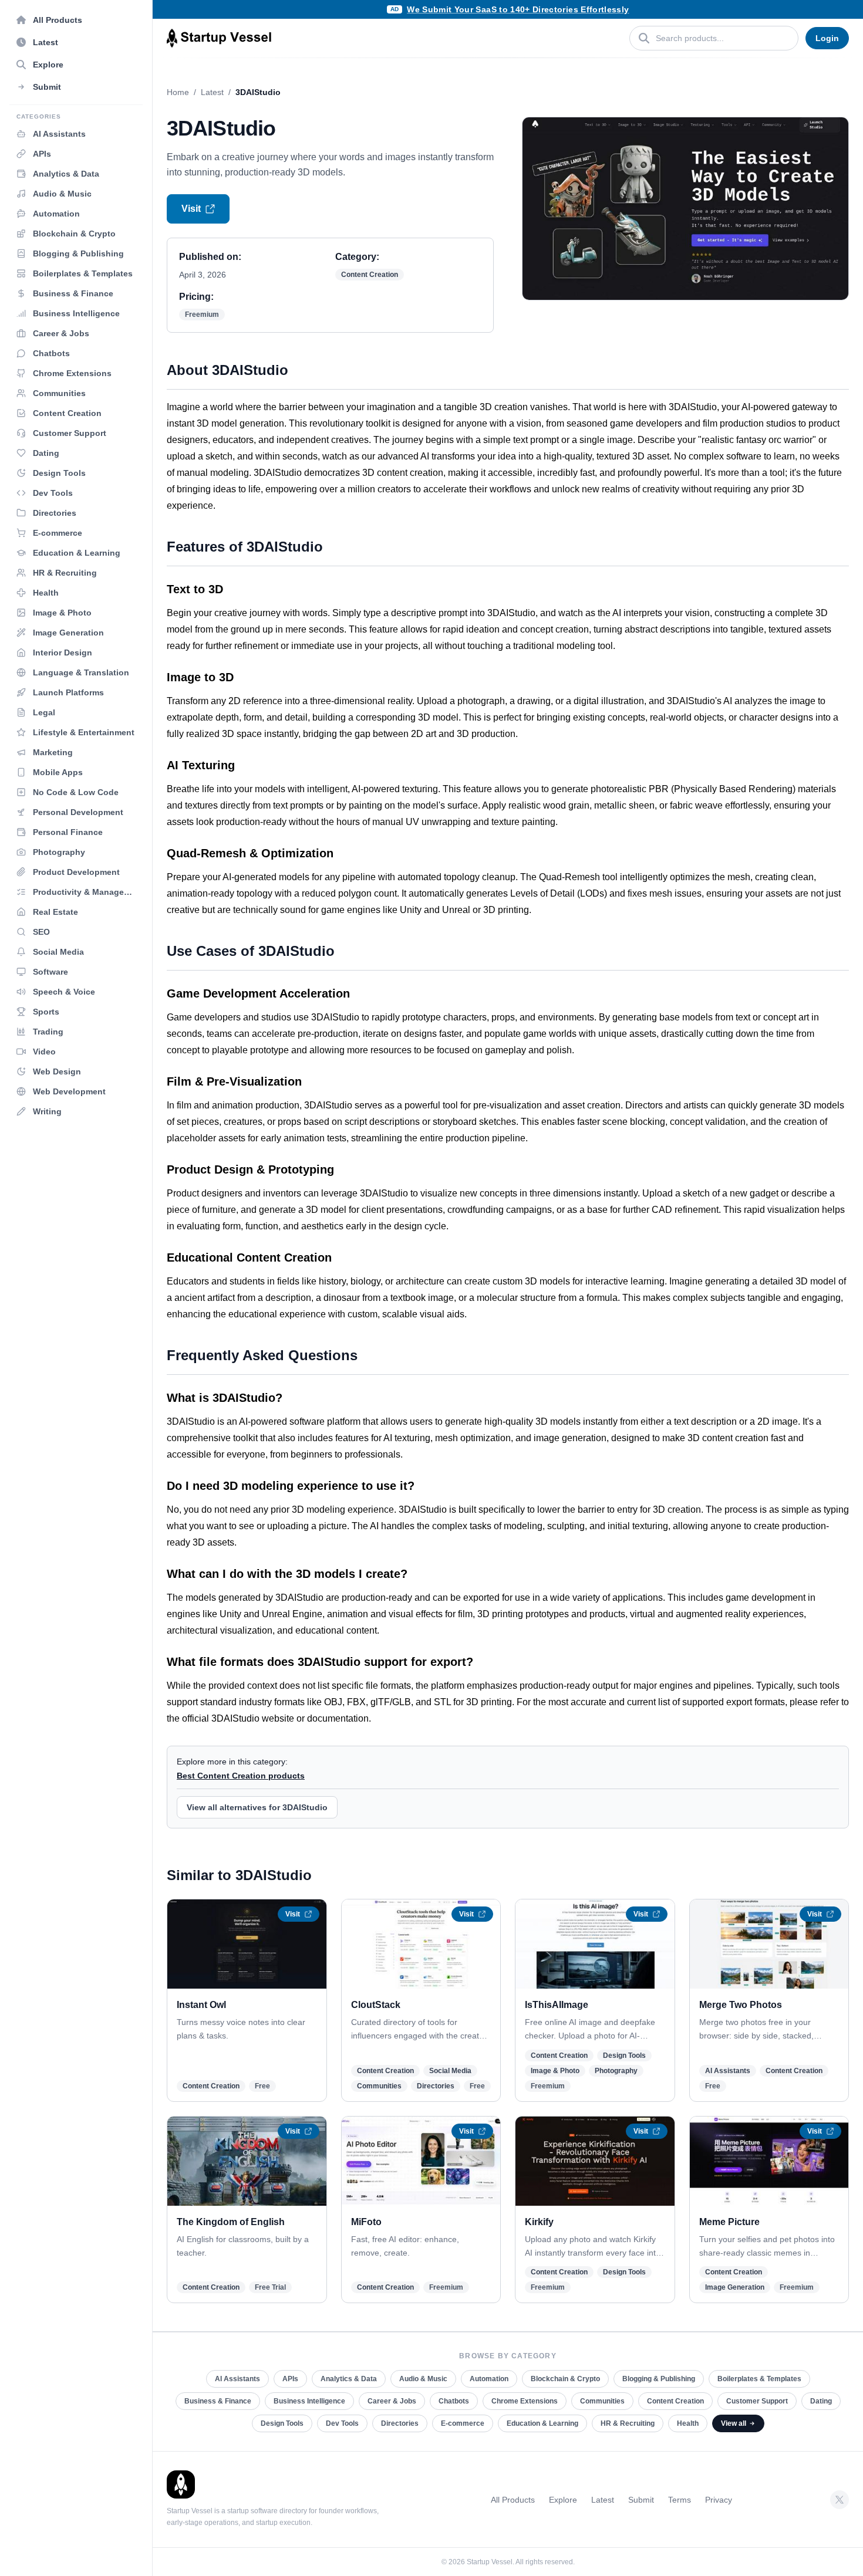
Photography (616, 2071)
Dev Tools (342, 2423)
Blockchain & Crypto (565, 2379)
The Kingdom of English (231, 2222)
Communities (379, 2086)
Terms (680, 2500)
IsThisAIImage (557, 2005)
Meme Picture (729, 2222)
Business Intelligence (309, 2401)
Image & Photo (555, 2071)
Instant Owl (201, 2005)
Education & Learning (542, 2423)
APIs (290, 2379)
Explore (563, 2500)
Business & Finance (218, 2401)
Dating (821, 2401)
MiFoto (366, 2222)
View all (734, 2423)
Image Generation (735, 2287)
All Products (513, 2500)
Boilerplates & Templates (759, 2379)
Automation (489, 2379)
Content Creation (370, 275)
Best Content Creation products (241, 1776)
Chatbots (454, 2401)
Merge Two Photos (741, 2005)
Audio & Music (423, 2379)
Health (688, 2423)
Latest (212, 92)
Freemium (202, 315)
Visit (191, 209)
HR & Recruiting (628, 2423)
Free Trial (270, 2287)
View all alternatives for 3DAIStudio (257, 1807)
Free (262, 2086)
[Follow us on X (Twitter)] (840, 2500)
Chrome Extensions (525, 2401)
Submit (641, 2500)
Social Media (450, 2071)
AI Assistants (728, 2071)
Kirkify (539, 2222)
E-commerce (463, 2423)
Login (827, 38)
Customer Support (757, 2401)
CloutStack (376, 2005)
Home (178, 92)
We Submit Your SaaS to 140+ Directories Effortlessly (518, 9)
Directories (436, 2086)
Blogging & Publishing (659, 2379)
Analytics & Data (349, 2379)
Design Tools (624, 2056)
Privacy (719, 2500)
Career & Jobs (392, 2401)
